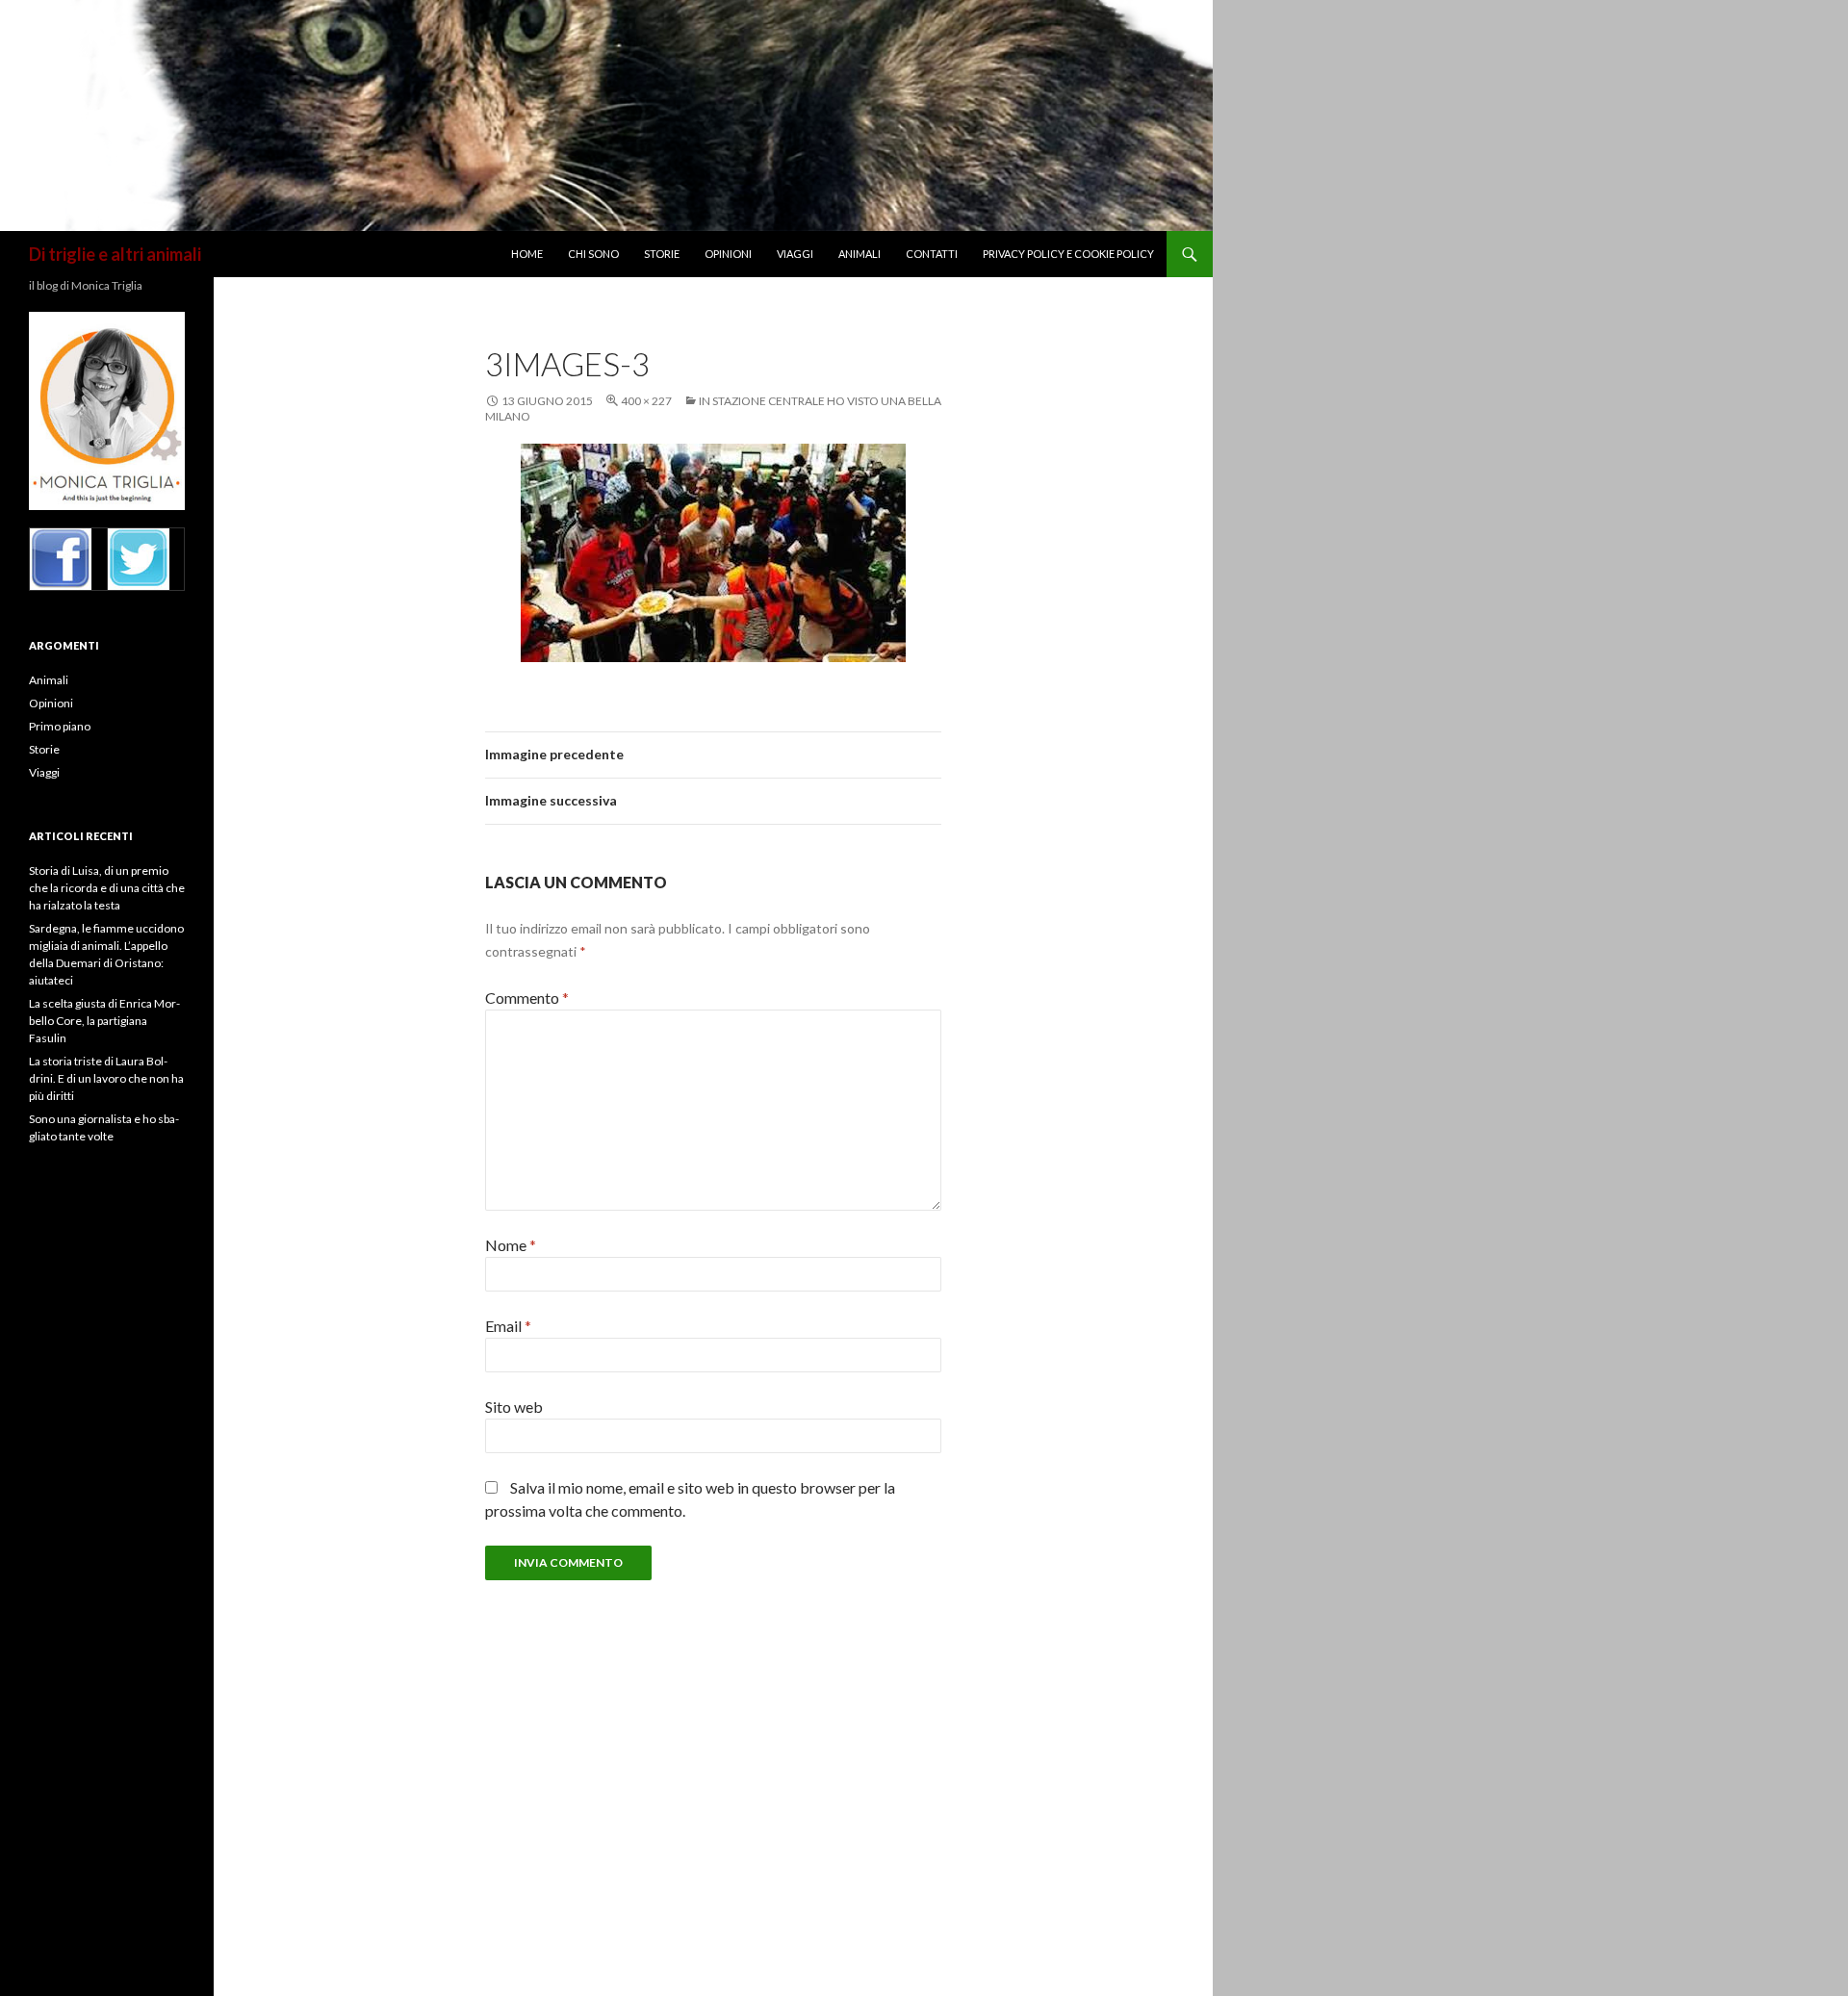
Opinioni (728, 254)
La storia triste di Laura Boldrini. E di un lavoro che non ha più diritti (106, 1078)
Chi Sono (593, 254)
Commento (527, 998)
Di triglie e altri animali (115, 254)
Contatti (932, 254)
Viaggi (795, 254)
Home (527, 254)
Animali (860, 254)
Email (508, 1326)
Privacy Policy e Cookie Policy (1068, 254)
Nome (511, 1245)
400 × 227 (646, 401)
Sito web (514, 1407)
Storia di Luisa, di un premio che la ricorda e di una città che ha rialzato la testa (107, 888)
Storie (662, 254)
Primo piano (60, 726)
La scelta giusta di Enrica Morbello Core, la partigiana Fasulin (104, 1021)
